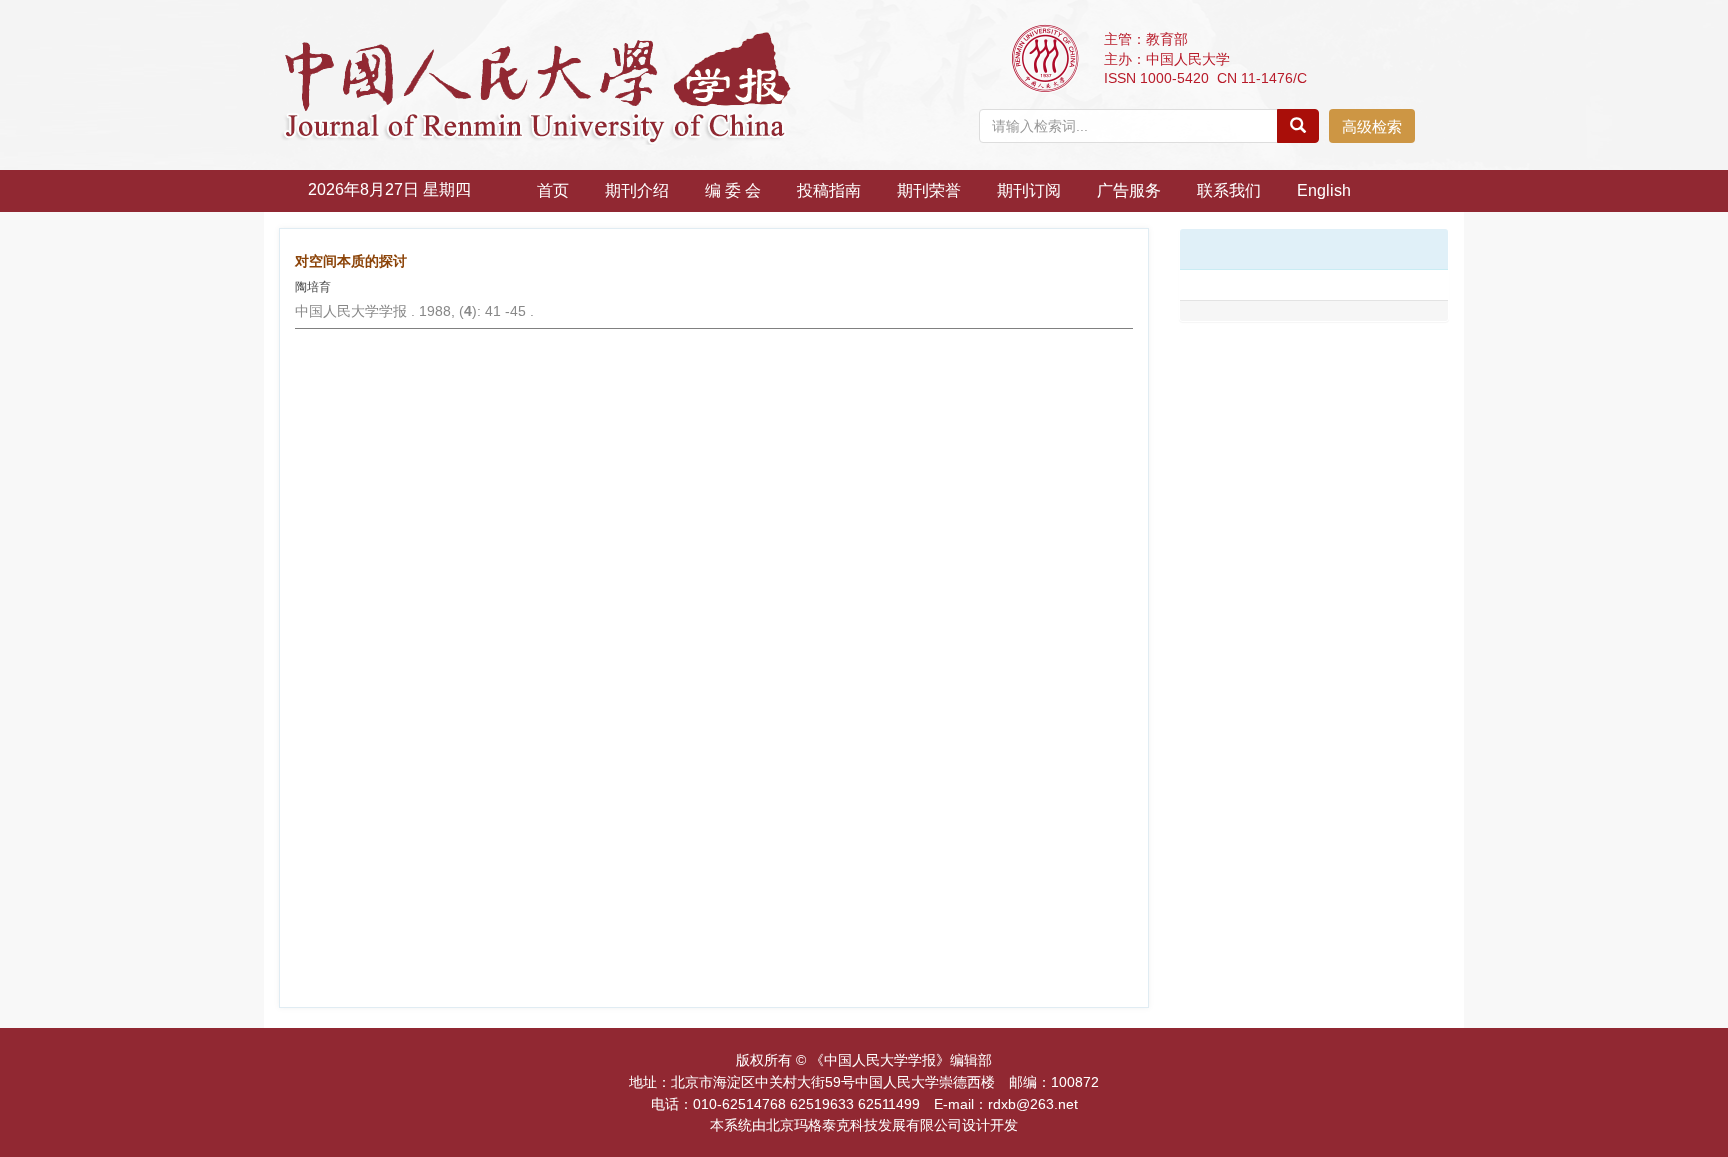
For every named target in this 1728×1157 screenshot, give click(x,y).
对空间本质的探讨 (351, 261)
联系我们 (1229, 190)
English (1324, 190)
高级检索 (1372, 126)
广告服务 (1129, 190)
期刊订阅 (1029, 190)
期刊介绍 (637, 190)
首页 (553, 190)
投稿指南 (829, 190)
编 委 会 (733, 190)
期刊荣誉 (929, 190)
